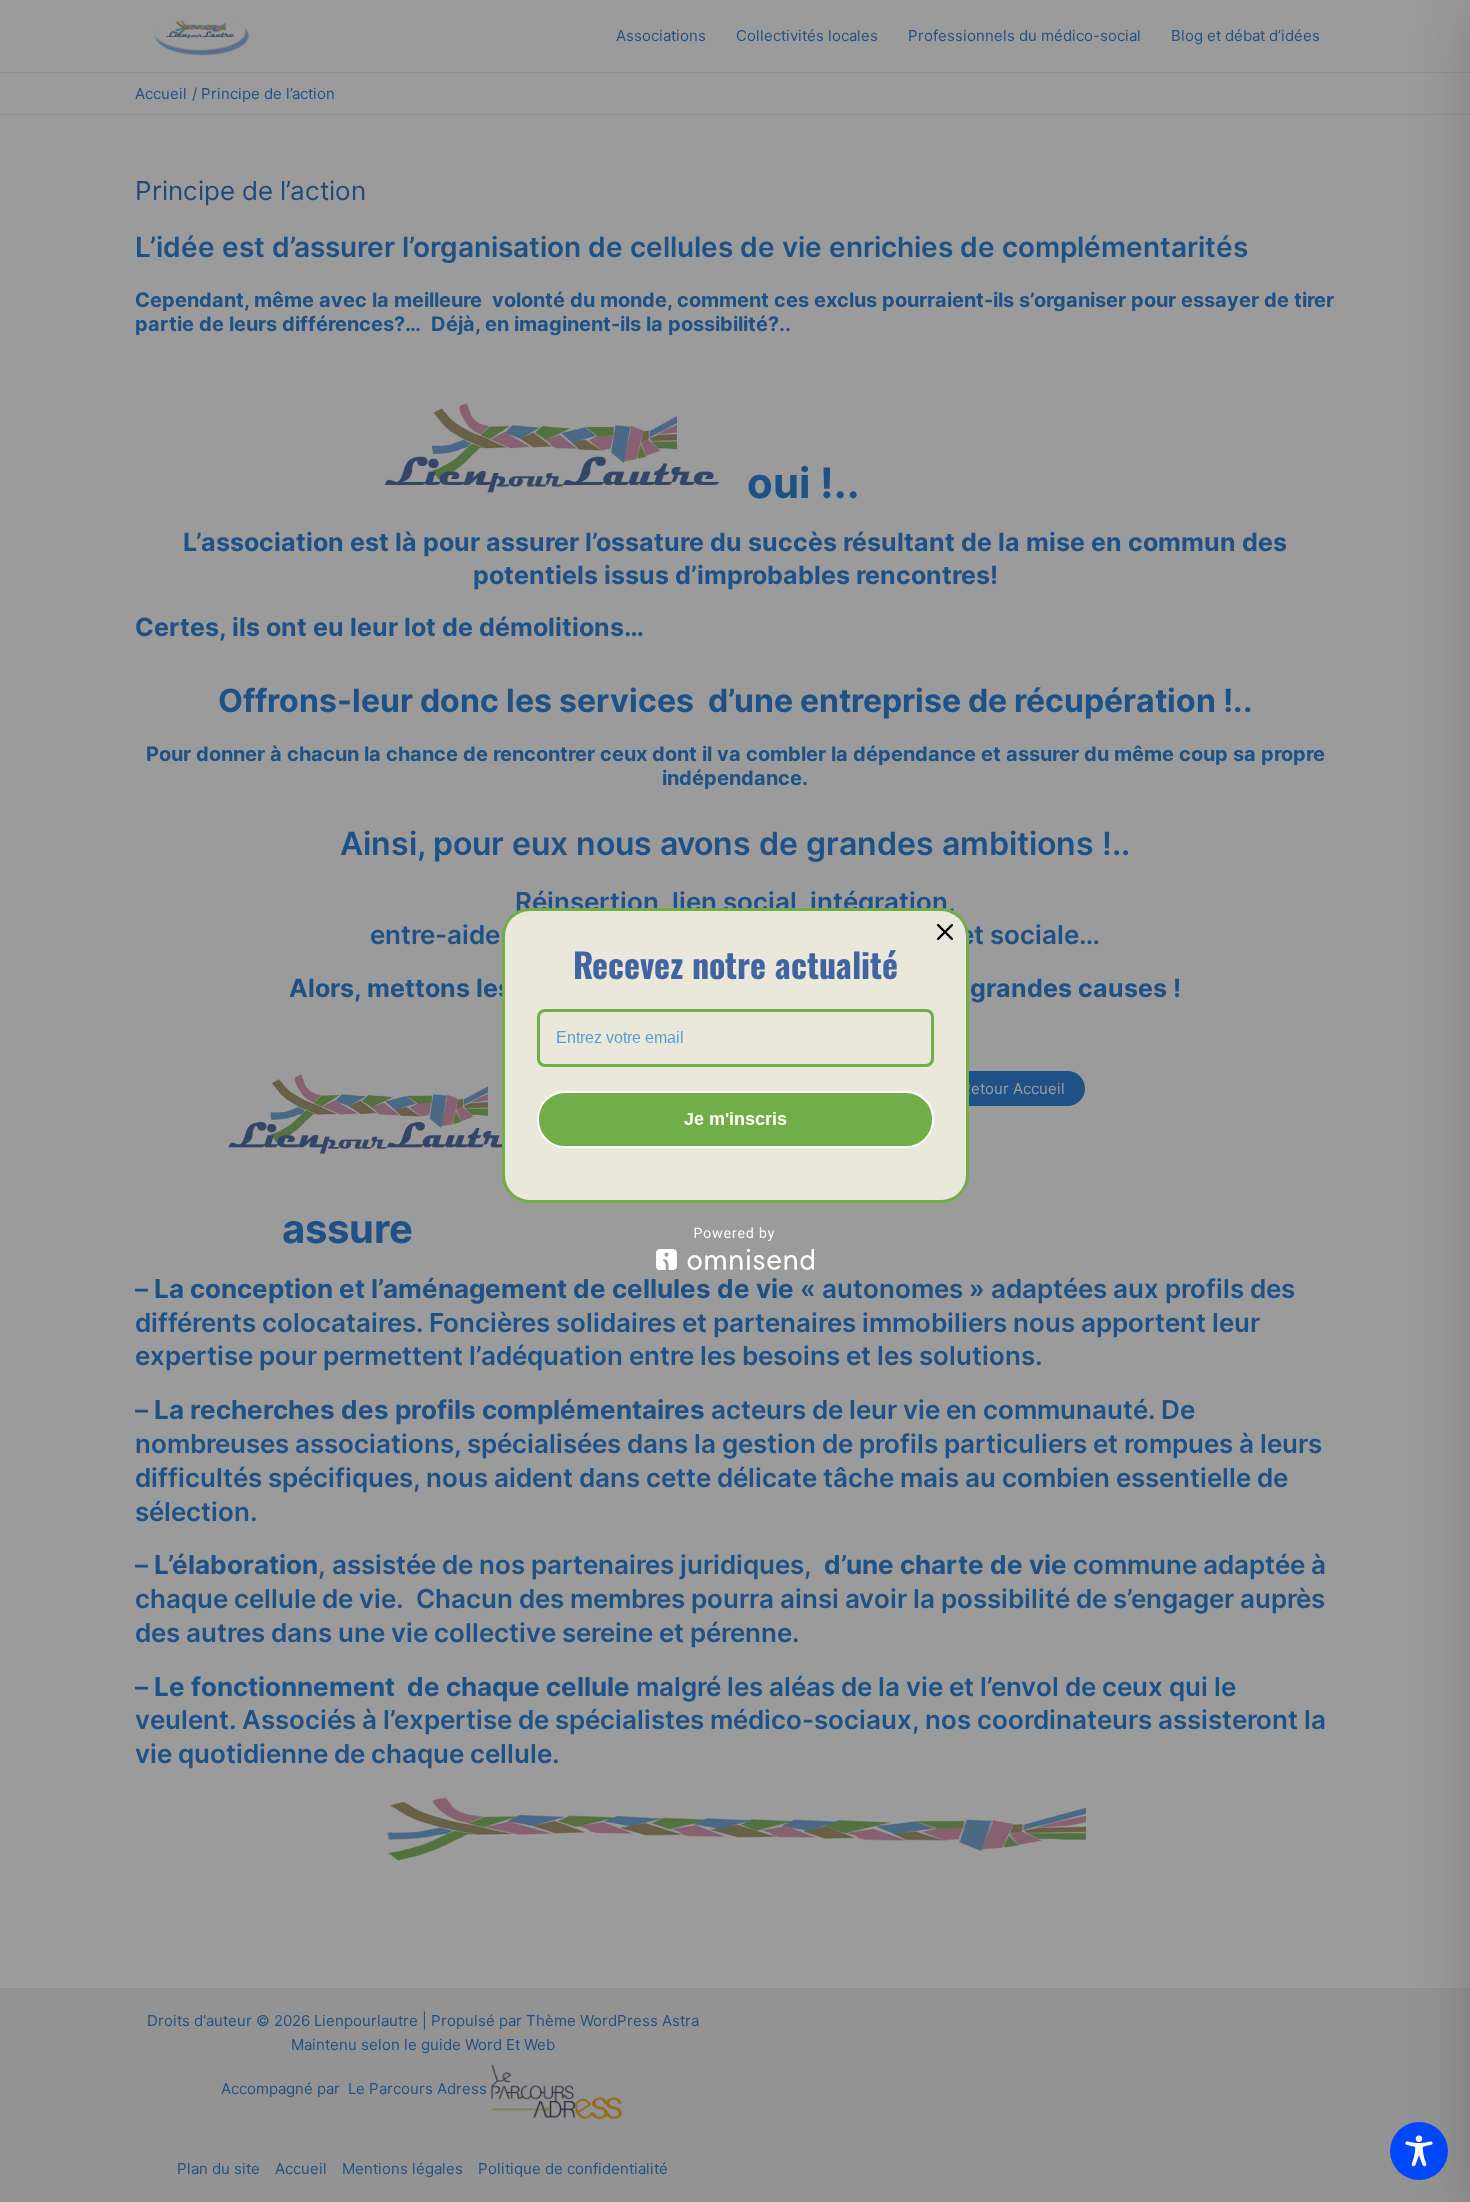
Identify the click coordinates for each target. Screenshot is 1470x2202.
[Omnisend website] (735, 1248)
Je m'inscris (735, 1119)
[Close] (945, 932)
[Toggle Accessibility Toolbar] (1419, 2151)
